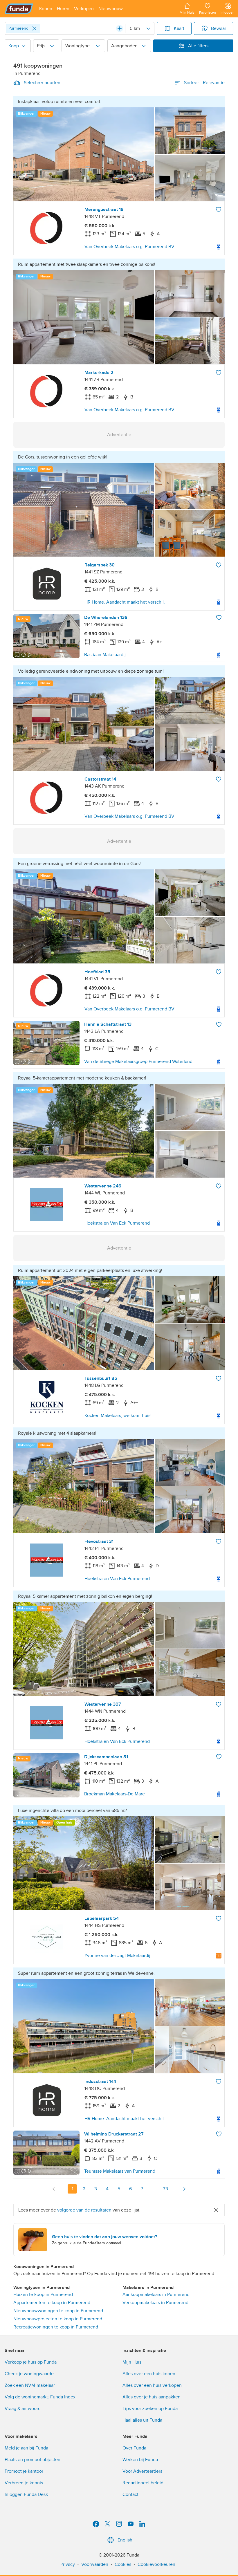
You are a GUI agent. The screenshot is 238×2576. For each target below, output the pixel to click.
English (125, 2540)
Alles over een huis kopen (149, 2374)
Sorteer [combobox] (204, 83)
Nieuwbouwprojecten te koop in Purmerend (58, 2319)
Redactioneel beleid (143, 2483)
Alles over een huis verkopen (152, 2385)
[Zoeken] (120, 28)
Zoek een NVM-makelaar (30, 2385)
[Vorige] (54, 2189)
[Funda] (19, 9)
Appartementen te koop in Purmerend (52, 2303)
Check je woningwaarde (29, 2374)
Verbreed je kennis (24, 2483)
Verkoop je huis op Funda (31, 2362)
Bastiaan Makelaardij (105, 655)
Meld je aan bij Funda (26, 2448)
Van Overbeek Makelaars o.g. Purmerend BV (129, 247)
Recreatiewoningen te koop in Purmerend (56, 2327)
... (154, 2189)
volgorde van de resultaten (84, 2210)
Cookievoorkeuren (156, 2564)
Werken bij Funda (140, 2460)
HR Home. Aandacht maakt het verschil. (125, 602)
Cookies (123, 2564)
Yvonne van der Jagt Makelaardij (117, 1956)
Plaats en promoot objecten (33, 2460)
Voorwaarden (95, 2564)
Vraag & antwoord (23, 2409)
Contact (130, 2494)
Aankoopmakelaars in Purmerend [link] (156, 2295)
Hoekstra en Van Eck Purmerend (117, 1223)
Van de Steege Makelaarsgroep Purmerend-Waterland (138, 1062)
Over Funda (134, 2448)
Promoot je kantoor (24, 2471)
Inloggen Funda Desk (26, 2494)
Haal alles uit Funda (142, 2420)
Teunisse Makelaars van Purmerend (120, 2171)
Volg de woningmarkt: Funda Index (40, 2397)
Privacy (68, 2564)
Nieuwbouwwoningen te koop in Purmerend (58, 2311)
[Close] (34, 28)
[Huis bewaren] (219, 210)
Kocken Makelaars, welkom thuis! (118, 1416)
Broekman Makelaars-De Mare (115, 1794)
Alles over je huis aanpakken (152, 2397)
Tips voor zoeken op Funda (150, 2409)
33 (165, 2189)
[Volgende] (184, 2189)
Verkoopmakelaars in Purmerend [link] (155, 2303)
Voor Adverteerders (142, 2471)
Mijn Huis (132, 2362)
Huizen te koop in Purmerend (43, 2295)
